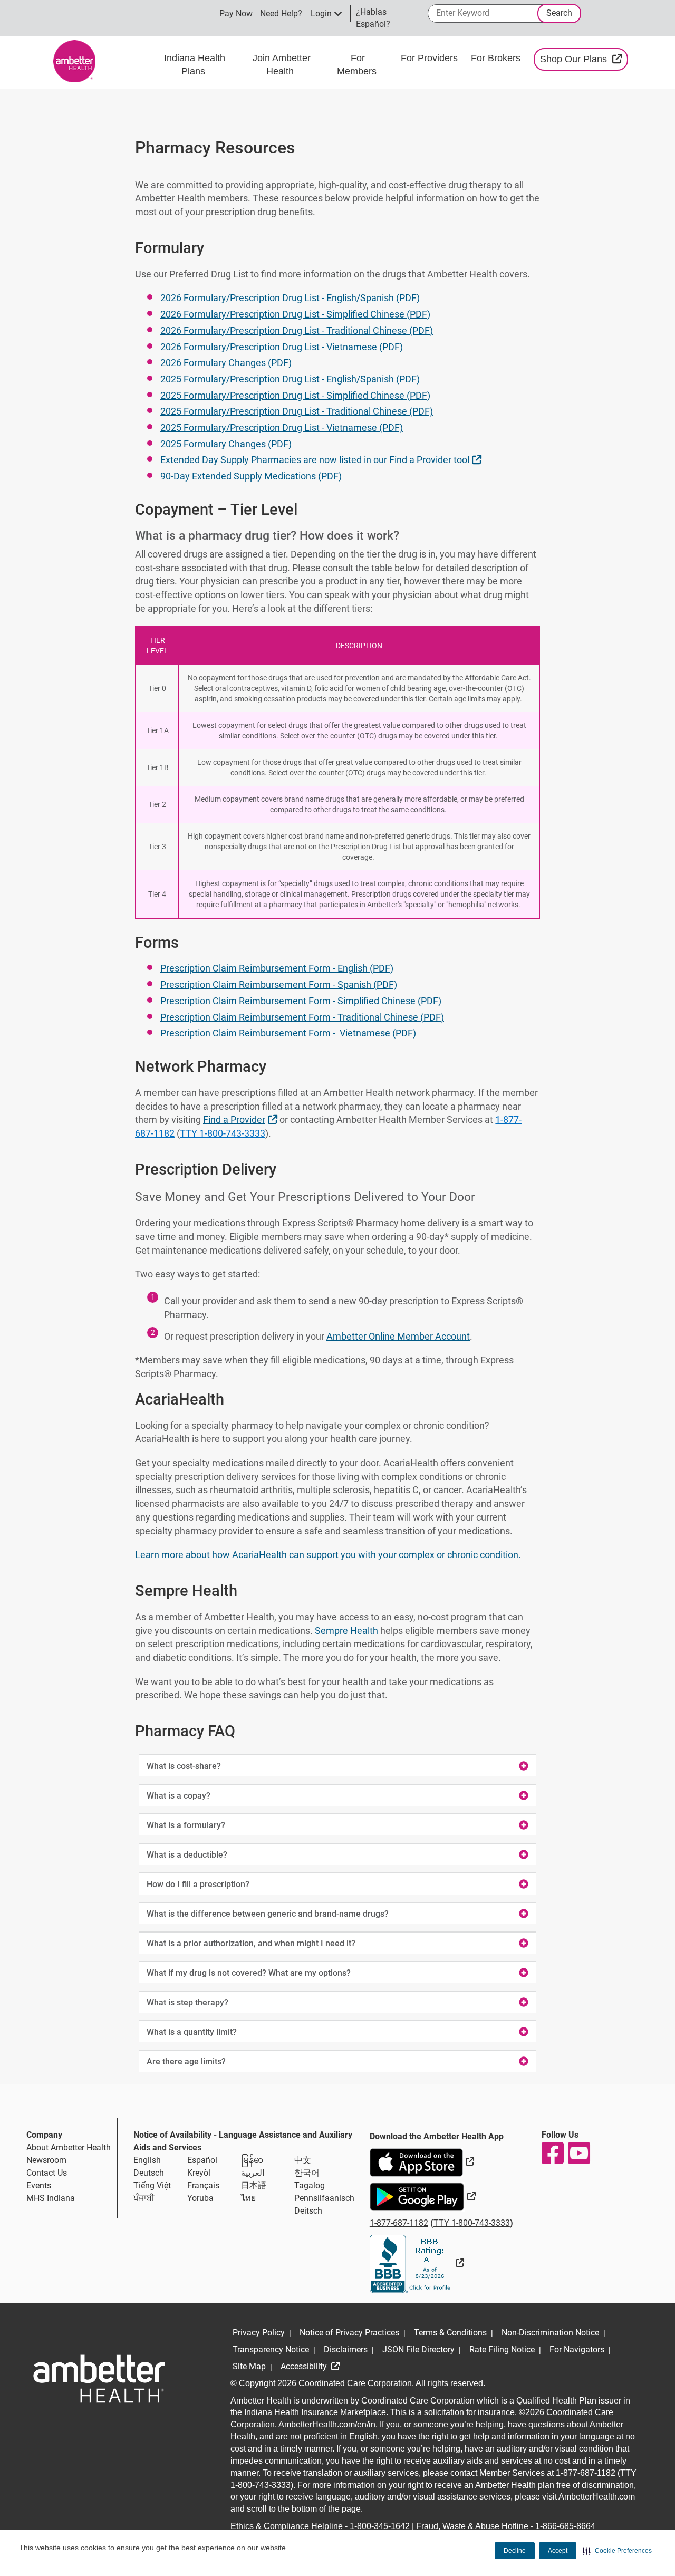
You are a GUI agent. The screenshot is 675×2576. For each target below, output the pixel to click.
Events (39, 2185)
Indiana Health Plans (195, 65)
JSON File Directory (418, 2349)
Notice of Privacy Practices (349, 2333)
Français (203, 2185)
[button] (617, 2551)
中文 (303, 2160)
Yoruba (200, 2198)
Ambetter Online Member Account (398, 1336)
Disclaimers (346, 2349)
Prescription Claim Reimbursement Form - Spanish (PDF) (279, 984)
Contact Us (47, 2173)
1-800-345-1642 (380, 2526)
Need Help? (281, 13)
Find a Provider (242, 1119)
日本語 (254, 2185)
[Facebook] (552, 2153)
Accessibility (305, 2366)
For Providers (431, 58)
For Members (358, 65)
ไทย (248, 2198)
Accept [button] (558, 2551)
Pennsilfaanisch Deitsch (324, 2204)
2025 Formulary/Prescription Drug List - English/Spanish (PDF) (290, 379)
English (147, 2160)
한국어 (307, 2173)
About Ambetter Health (69, 2147)
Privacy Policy (259, 2333)
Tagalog (310, 2185)
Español (202, 2160)
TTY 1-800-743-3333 (223, 1133)
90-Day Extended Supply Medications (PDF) (251, 476)
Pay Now (236, 13)
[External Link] (417, 2263)
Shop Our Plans (584, 59)
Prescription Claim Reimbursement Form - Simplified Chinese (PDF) (301, 1001)
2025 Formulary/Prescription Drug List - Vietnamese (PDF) (282, 427)
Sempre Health (346, 1631)
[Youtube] (578, 2153)
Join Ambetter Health (282, 65)
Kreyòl (199, 2173)
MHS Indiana (51, 2198)
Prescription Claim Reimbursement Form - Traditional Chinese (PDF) (302, 1017)
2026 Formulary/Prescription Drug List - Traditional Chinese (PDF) (297, 330)
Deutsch (149, 2173)
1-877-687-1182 (399, 2223)
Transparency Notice (271, 2349)
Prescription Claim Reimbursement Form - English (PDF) (277, 968)
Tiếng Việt (152, 2185)
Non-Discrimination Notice (550, 2333)
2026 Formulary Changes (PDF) (226, 363)
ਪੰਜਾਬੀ (144, 2198)
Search (559, 13)
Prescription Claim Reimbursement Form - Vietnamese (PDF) (288, 1033)
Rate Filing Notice (502, 2349)
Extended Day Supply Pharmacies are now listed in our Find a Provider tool (322, 459)
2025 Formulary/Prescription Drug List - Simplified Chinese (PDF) (295, 395)
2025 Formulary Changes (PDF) (226, 444)
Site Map (249, 2366)
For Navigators (577, 2349)
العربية (253, 2173)
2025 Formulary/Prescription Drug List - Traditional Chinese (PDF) (297, 411)
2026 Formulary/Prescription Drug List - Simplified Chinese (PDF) (295, 314)
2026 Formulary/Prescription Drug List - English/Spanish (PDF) (290, 298)
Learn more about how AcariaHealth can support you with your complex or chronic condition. (328, 1555)
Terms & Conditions (450, 2333)
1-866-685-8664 (565, 2526)
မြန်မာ (252, 2160)
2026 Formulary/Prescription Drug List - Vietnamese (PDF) (282, 347)
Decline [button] (515, 2551)
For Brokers (497, 58)
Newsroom (46, 2160)
